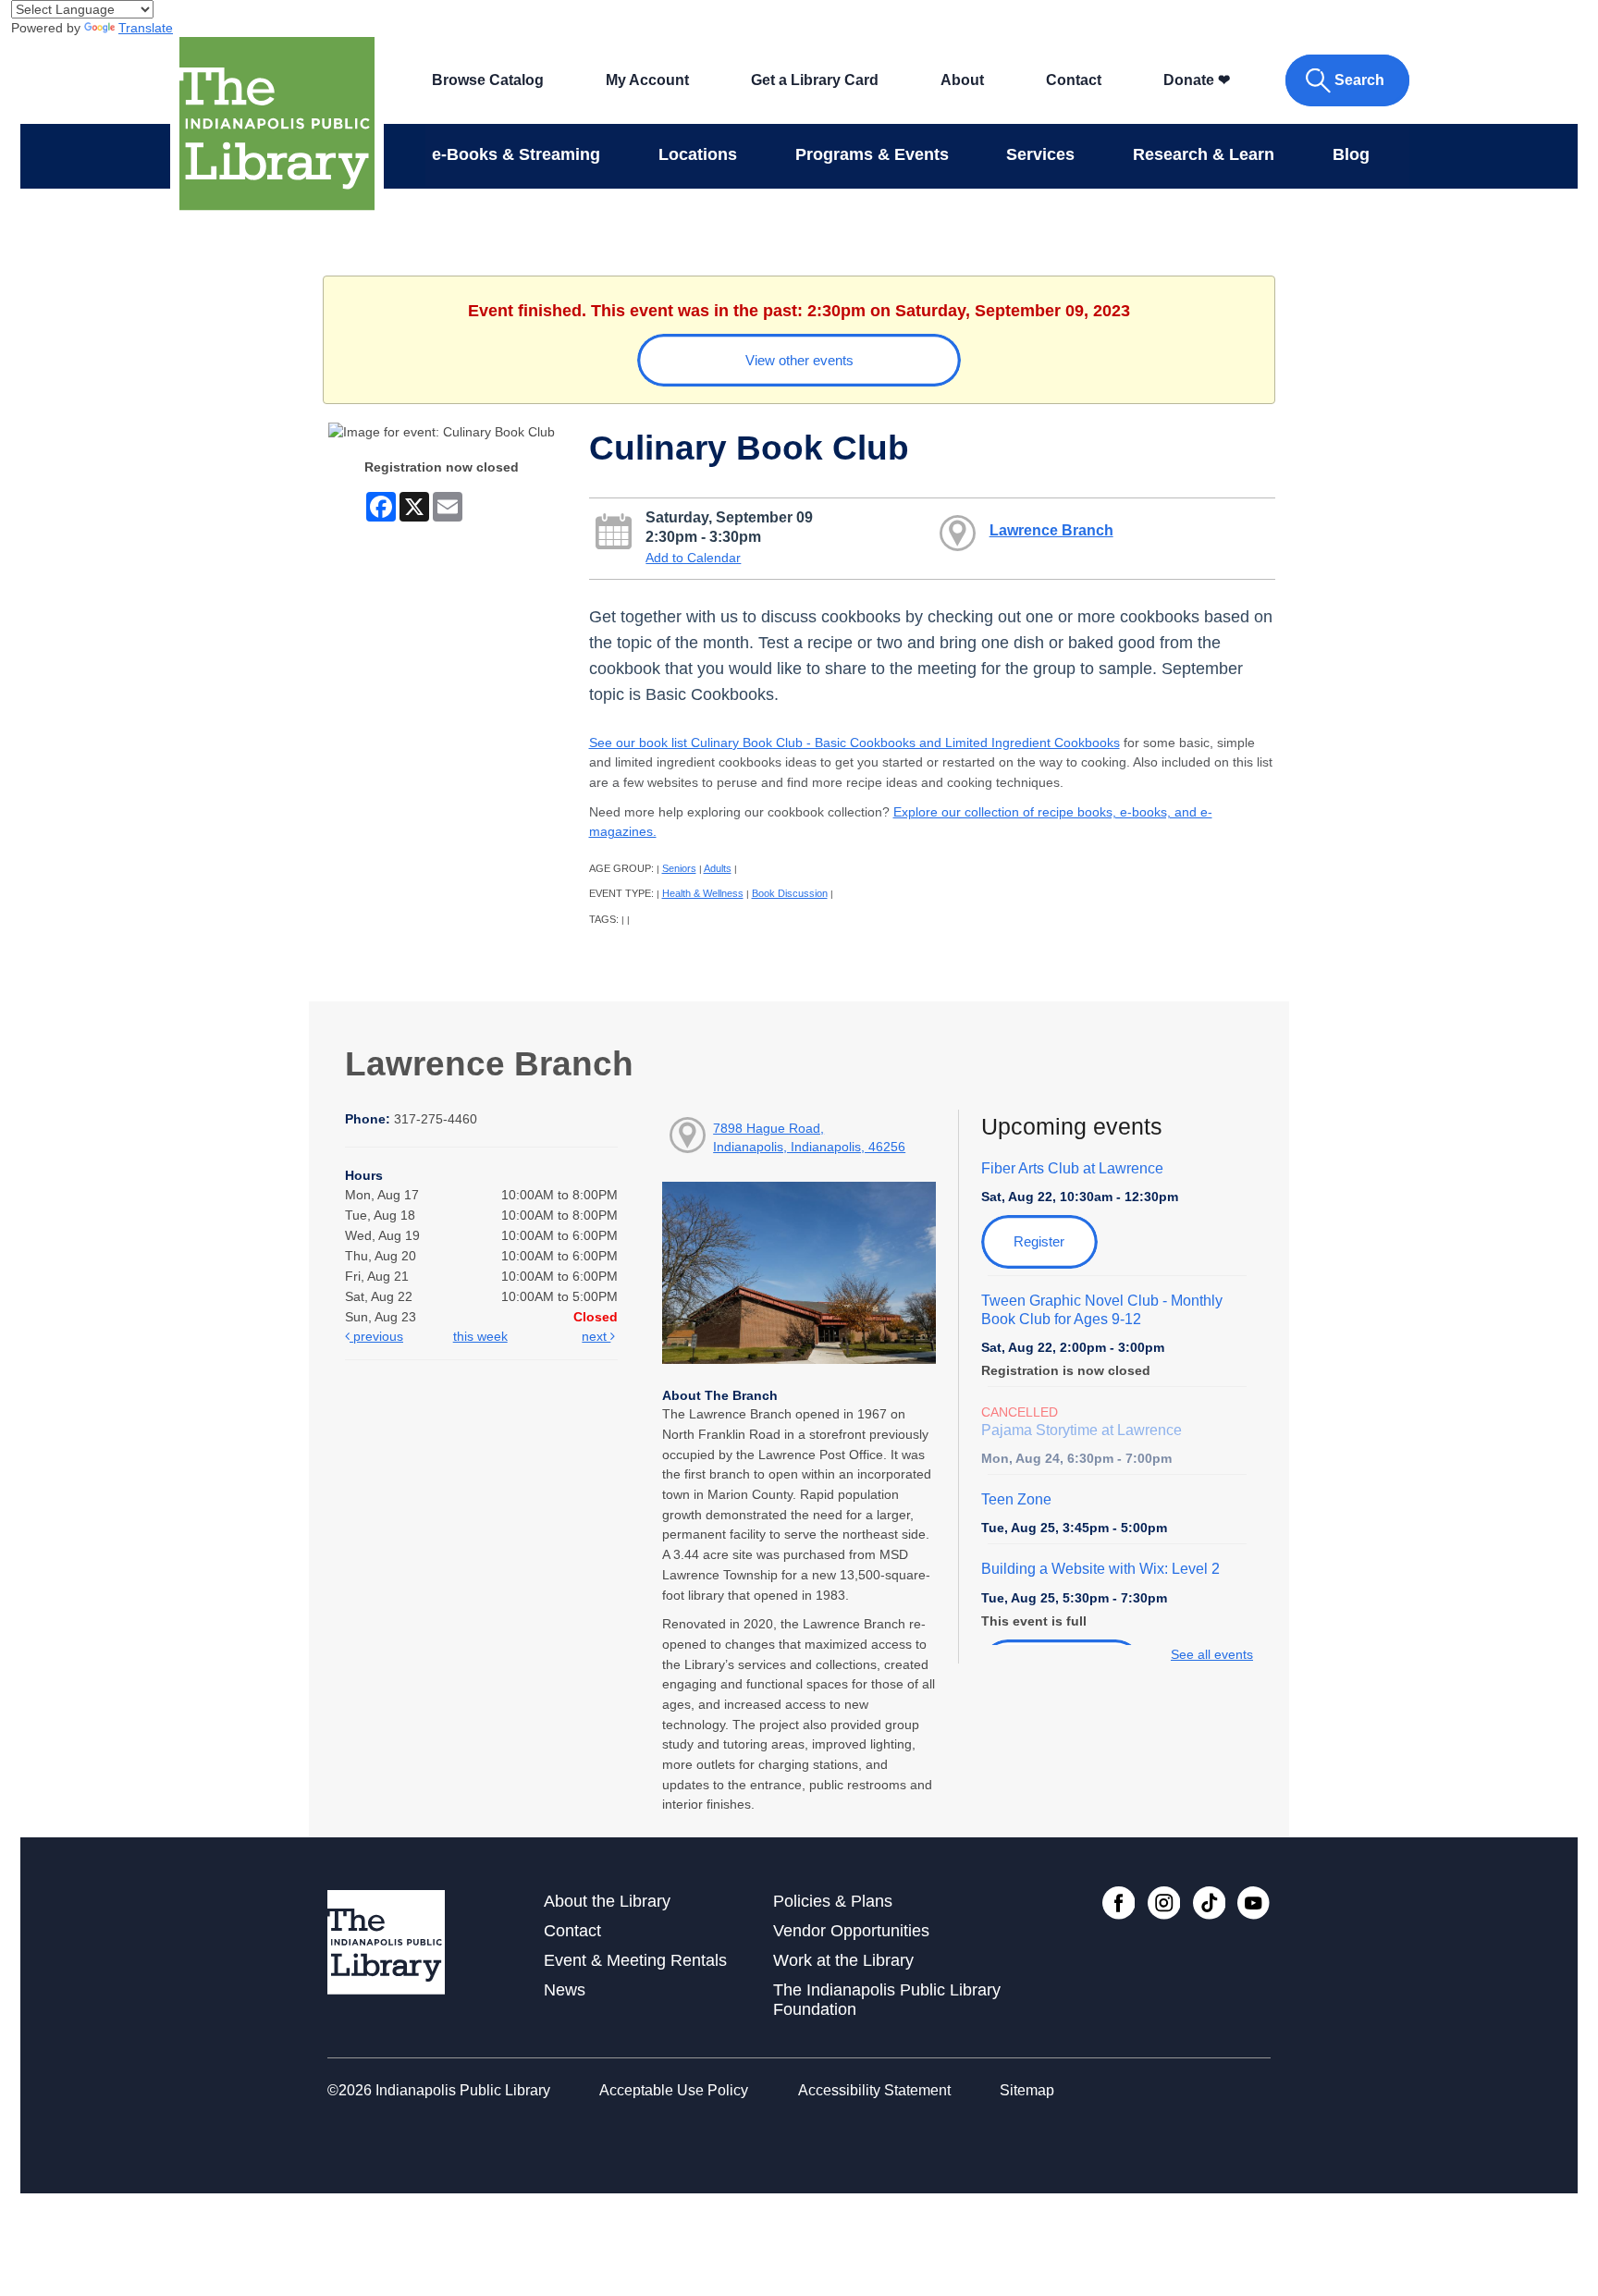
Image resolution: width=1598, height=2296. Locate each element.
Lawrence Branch (1051, 530)
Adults (718, 868)
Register (1039, 1241)
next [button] (596, 1336)
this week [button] (480, 1336)
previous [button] (376, 1336)
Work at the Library (843, 1960)
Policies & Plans (833, 1901)
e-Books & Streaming (516, 154)
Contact (1074, 80)
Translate (146, 28)
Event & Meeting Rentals (635, 1960)
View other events (799, 360)
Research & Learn (1204, 154)
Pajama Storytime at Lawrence (1082, 1430)
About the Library (607, 1901)
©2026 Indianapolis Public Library (439, 2090)
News (565, 1990)
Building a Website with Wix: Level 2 (1100, 1569)
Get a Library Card (815, 80)
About (962, 80)
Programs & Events (872, 154)
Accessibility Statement (874, 2090)
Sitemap (1027, 2090)
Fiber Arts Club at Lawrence (1072, 1168)
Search (1359, 80)
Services (1040, 154)
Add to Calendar (693, 558)
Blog (1351, 154)
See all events (1212, 1654)
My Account (647, 80)
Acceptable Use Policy (674, 2090)
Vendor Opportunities (851, 1931)
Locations (698, 154)
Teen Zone (1016, 1499)
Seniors (679, 868)
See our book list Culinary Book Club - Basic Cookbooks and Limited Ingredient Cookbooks (854, 743)
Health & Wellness (703, 893)
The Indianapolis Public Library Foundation (887, 2000)
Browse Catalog (488, 80)
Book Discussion (790, 893)
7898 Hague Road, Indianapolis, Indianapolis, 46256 (809, 1137)
